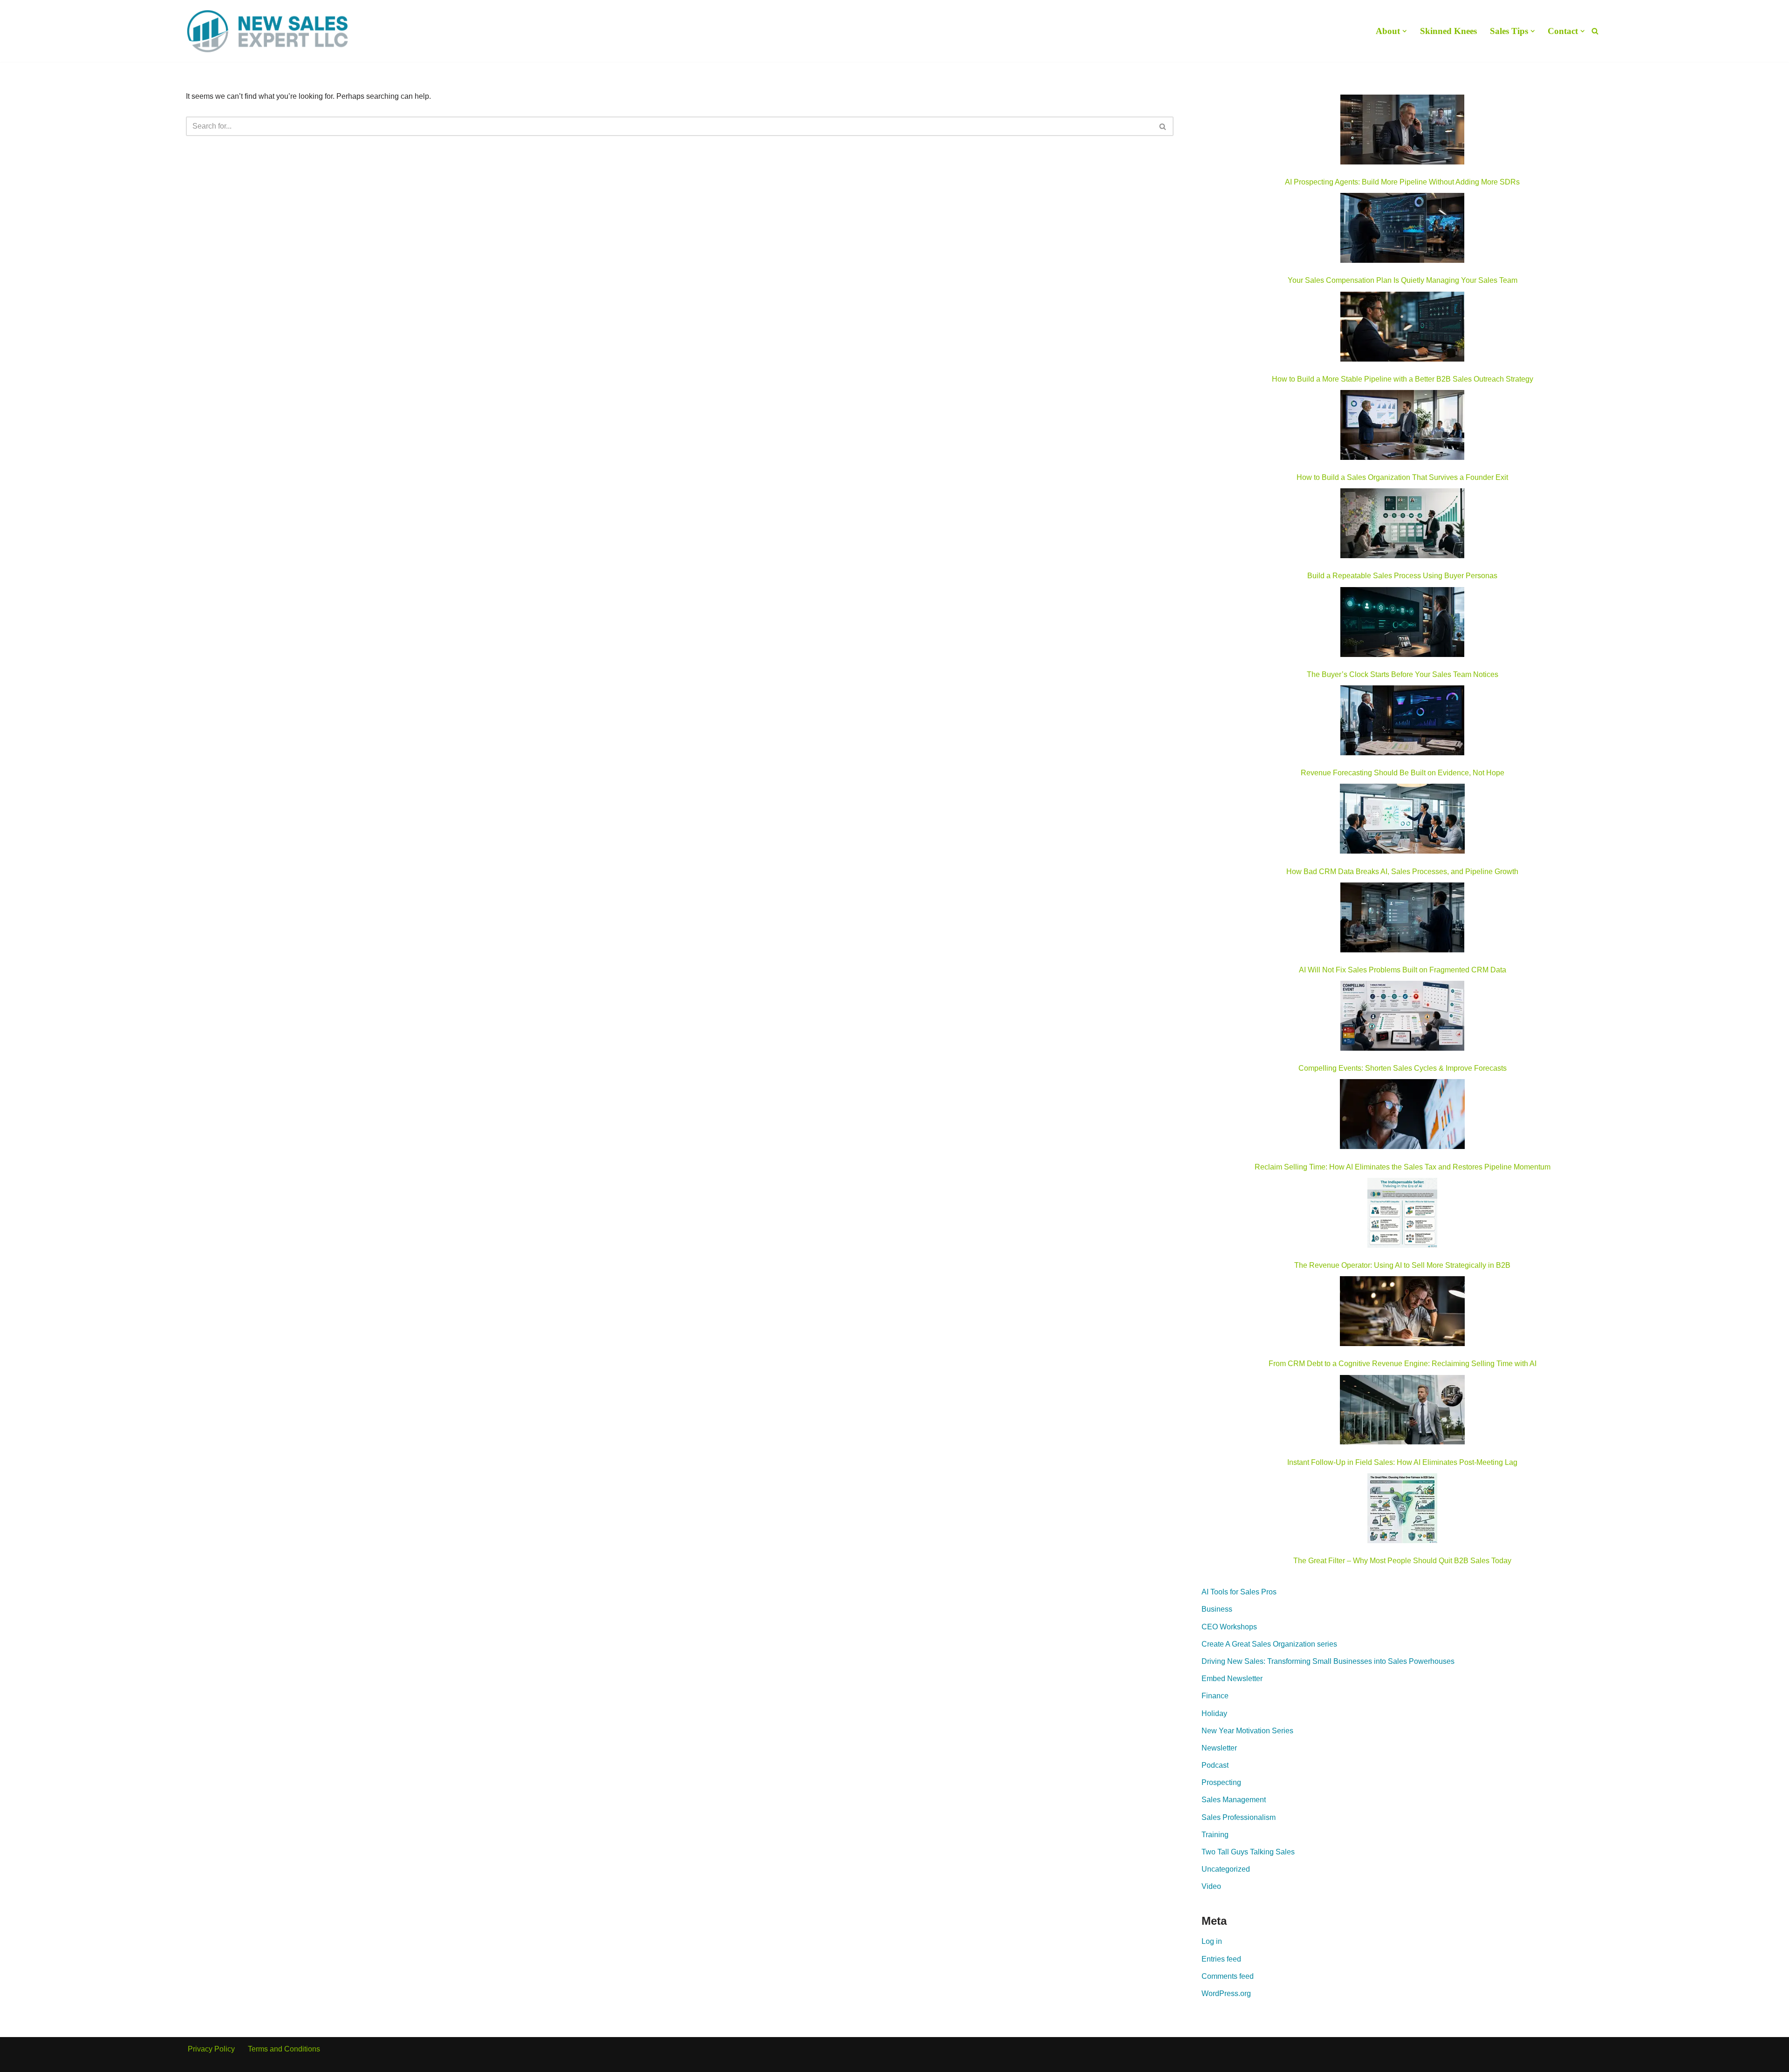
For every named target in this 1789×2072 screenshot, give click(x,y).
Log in (1212, 1941)
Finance (1215, 1696)
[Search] (1595, 31)
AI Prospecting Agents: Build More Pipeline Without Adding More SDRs (1402, 182)
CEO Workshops (1229, 1627)
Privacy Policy (211, 2049)
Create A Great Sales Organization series (1269, 1644)
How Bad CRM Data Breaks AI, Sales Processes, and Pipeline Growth (1402, 872)
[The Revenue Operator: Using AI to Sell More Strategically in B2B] (1402, 1215)
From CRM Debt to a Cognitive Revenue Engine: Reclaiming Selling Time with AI (1403, 1364)
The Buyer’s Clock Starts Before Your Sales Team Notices (1403, 674)
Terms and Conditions (284, 2049)
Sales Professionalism (1239, 1817)
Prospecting (1221, 1782)
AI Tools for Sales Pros (1239, 1592)
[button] (1405, 31)
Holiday (1214, 1713)
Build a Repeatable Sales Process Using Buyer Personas (1402, 576)
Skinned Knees (1448, 31)
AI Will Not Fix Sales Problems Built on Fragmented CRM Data (1403, 970)
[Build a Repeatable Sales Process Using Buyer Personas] (1402, 525)
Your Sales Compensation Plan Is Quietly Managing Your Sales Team (1403, 280)
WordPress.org (1226, 1993)
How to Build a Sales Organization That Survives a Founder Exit (1402, 477)
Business (1217, 1609)
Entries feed (1221, 1959)
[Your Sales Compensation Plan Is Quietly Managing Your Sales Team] (1402, 230)
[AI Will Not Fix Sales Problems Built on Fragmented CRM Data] (1402, 919)
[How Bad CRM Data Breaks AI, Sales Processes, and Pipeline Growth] (1403, 821)
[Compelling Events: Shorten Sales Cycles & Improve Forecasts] (1402, 1018)
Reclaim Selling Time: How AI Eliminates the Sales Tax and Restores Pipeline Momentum (1403, 1167)
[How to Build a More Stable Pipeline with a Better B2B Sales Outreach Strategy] (1402, 328)
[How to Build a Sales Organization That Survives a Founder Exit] (1402, 427)
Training (1215, 1835)
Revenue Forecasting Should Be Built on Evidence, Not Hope (1403, 773)
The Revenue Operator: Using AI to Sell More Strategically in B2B (1402, 1265)
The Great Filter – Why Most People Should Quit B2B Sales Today (1402, 1561)
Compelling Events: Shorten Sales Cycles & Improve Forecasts (1403, 1068)
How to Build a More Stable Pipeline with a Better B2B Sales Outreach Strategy (1403, 379)
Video (1211, 1886)
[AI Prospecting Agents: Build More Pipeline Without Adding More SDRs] (1402, 131)
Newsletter (1219, 1748)
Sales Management (1234, 1800)
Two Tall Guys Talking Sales (1248, 1852)
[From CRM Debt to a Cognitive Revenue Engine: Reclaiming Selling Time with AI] (1402, 1313)
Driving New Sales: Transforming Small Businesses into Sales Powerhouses (1328, 1661)
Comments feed (1228, 1976)
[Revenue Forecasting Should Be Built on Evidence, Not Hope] (1402, 722)
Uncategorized (1226, 1869)
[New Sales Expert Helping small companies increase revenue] (267, 31)
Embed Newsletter (1232, 1679)
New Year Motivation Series (1247, 1731)
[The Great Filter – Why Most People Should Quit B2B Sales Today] (1402, 1510)
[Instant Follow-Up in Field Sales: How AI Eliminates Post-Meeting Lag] (1402, 1412)
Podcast (1215, 1765)
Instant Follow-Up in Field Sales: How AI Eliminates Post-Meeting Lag (1402, 1462)
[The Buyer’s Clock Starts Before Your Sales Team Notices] (1402, 624)
